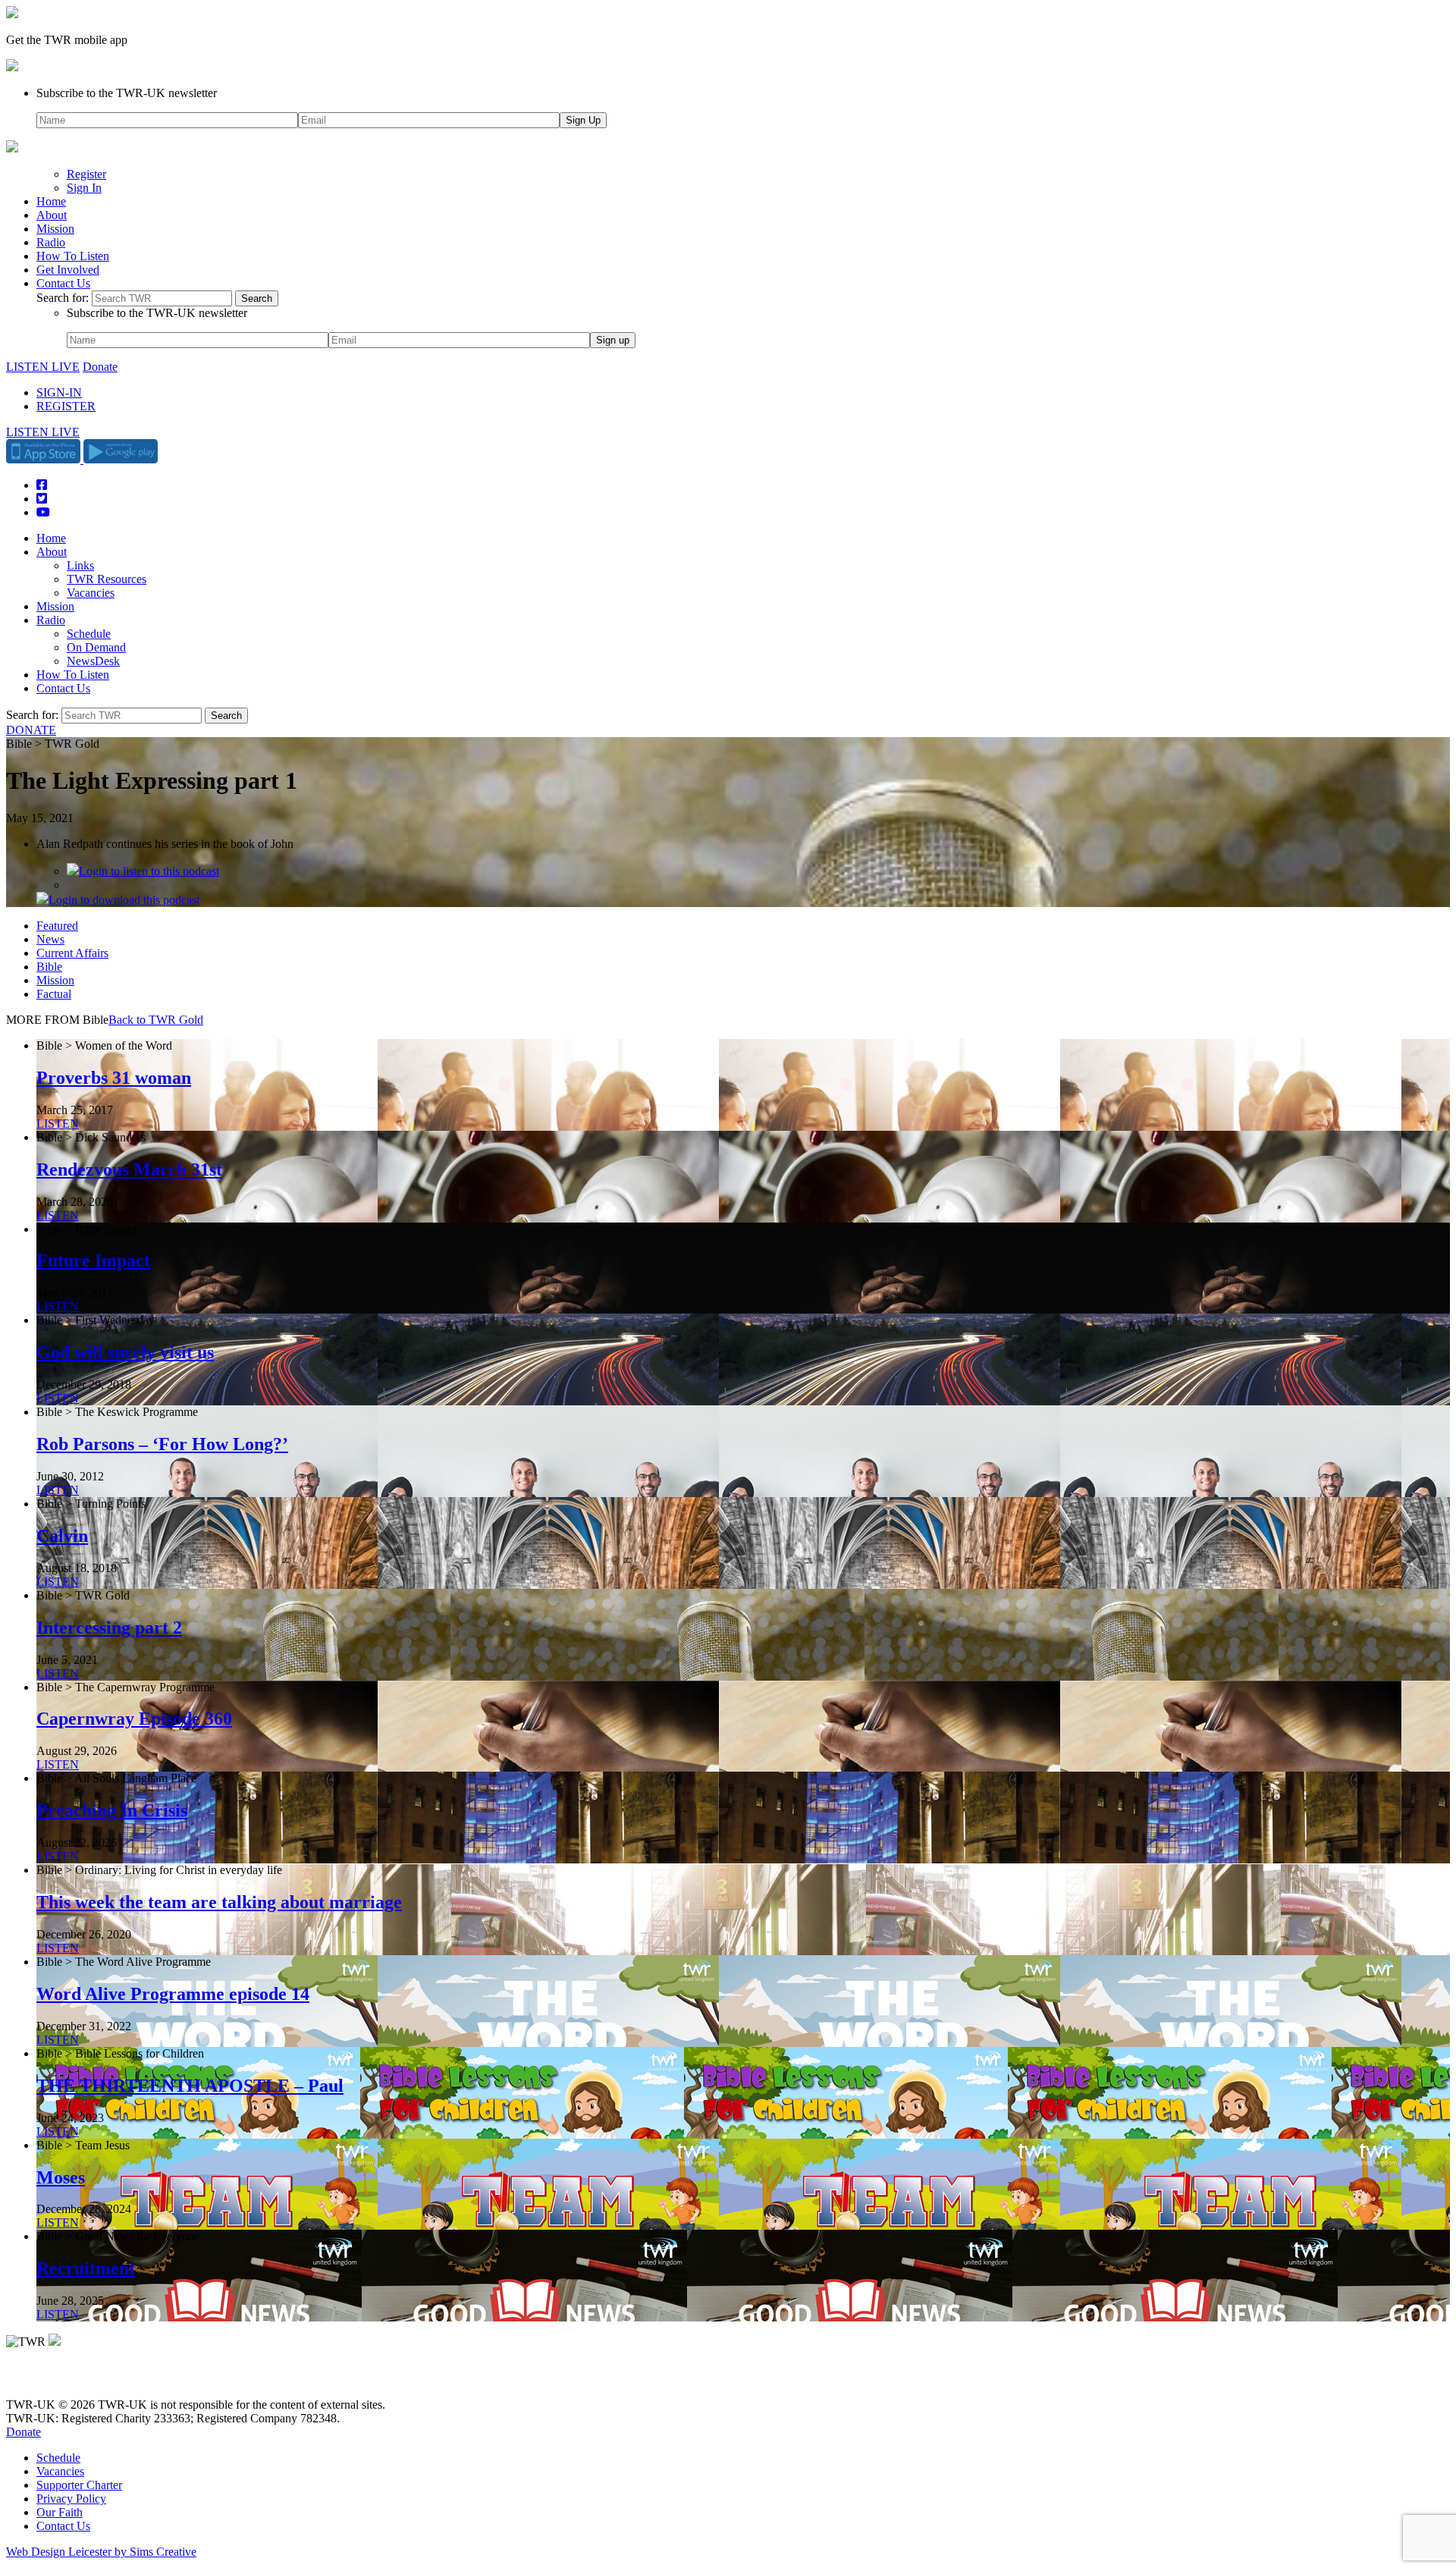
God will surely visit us (125, 1352)
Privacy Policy (71, 2499)
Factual (54, 994)
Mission (55, 229)
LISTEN (58, 1124)
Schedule (89, 634)
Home (51, 201)
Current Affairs (72, 953)
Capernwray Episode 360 (134, 1719)
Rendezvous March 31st (129, 1169)
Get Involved (68, 270)
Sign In (84, 188)
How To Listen (73, 256)
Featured (57, 926)
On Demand (96, 647)
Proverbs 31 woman (114, 1078)
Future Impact (93, 1260)
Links (80, 565)
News (50, 939)
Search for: (63, 298)
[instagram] (68, 2379)
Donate (100, 367)
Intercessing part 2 (109, 1628)
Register (86, 174)
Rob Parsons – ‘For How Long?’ (162, 1444)
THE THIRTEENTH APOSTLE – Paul (190, 2086)
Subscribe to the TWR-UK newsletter (127, 93)
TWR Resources (107, 579)
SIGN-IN (59, 392)
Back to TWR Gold (156, 1020)
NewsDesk (93, 661)
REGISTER (66, 406)
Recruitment (86, 2268)
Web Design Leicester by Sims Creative (101, 2552)
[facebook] (47, 2379)
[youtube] (89, 2379)
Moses (61, 2177)
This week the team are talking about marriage (219, 1902)
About (52, 215)
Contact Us (63, 283)
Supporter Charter (79, 2485)
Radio (51, 242)
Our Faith (60, 2512)
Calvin (62, 1536)
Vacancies (91, 593)
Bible (49, 967)
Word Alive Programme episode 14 (173, 1994)
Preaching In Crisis (112, 1810)
